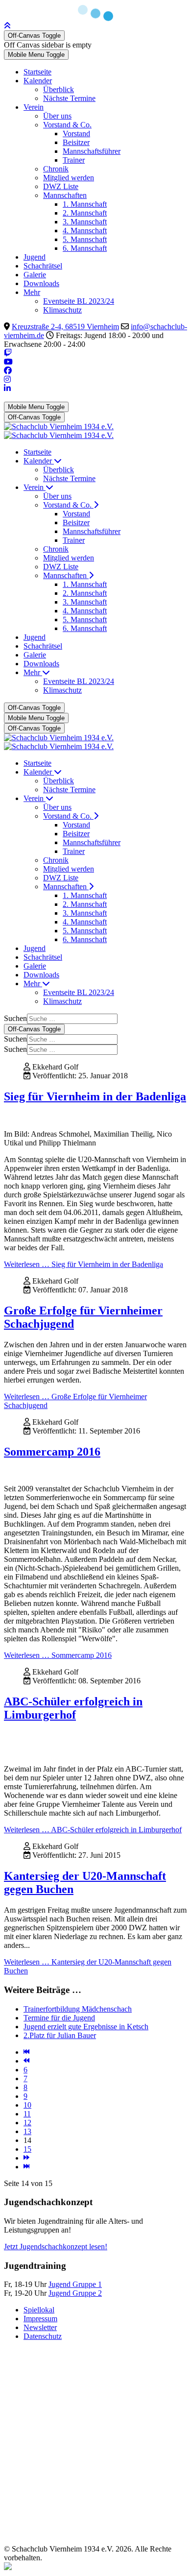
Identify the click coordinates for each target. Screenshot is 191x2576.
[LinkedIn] (7, 388)
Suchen (15, 1018)
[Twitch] (8, 353)
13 (27, 2131)
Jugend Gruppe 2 (75, 2293)
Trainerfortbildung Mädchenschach (78, 2009)
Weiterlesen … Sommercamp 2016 (58, 1655)
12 (27, 2123)
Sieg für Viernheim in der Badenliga (95, 1096)
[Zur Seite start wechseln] (26, 2052)
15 (27, 2149)
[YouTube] (8, 362)
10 (27, 2105)
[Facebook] (8, 371)
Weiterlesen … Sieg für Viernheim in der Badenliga (84, 1264)
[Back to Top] (7, 26)
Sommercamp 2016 (52, 1452)
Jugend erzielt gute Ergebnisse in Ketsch (86, 2027)
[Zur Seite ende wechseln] (26, 2167)
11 (27, 2114)
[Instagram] (7, 379)
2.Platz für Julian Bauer (60, 2035)
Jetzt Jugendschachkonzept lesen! (56, 2247)
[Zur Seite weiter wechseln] (26, 2158)
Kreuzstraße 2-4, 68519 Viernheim (65, 327)
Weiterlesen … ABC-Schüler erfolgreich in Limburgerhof (93, 1830)
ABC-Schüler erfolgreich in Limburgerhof (73, 1708)
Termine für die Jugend (59, 2018)
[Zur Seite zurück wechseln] (26, 2061)
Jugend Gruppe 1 (75, 2284)
